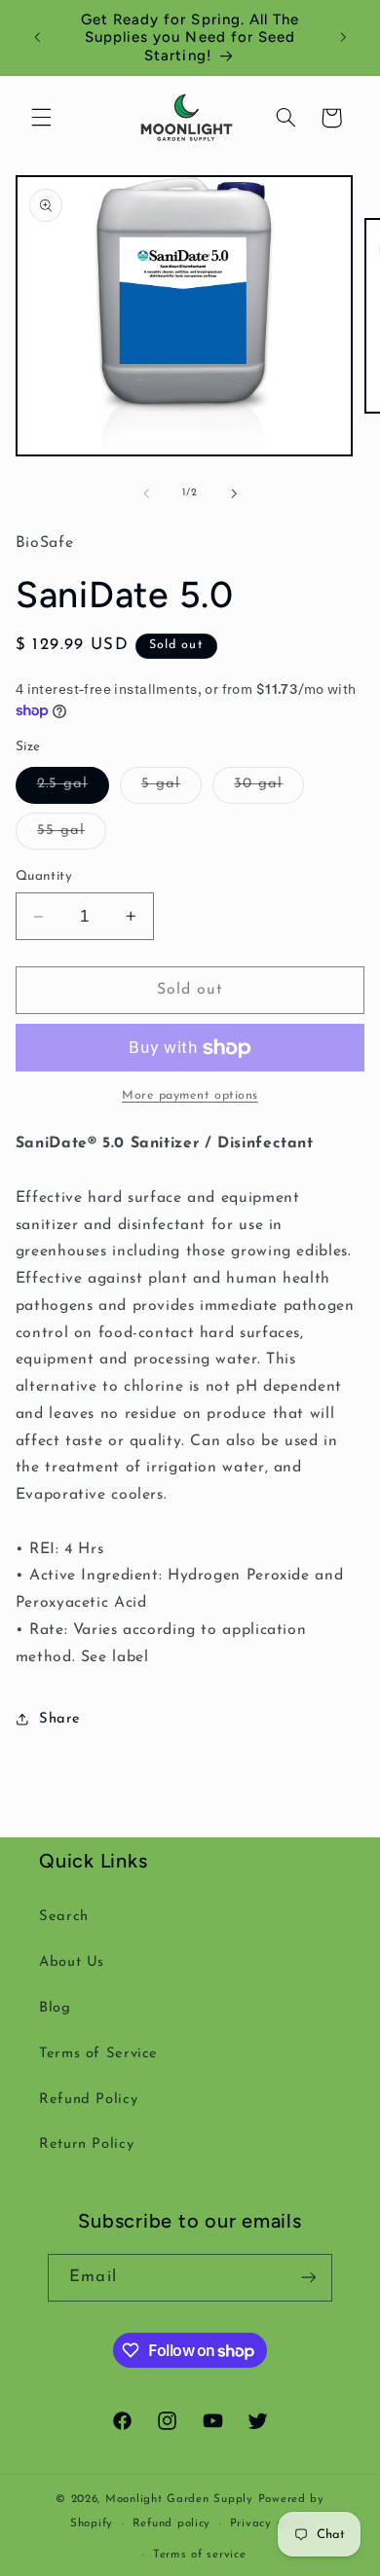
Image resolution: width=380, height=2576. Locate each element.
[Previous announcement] (37, 38)
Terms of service (200, 2555)
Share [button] (60, 1719)
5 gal (171, 789)
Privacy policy (270, 2523)
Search (64, 1917)
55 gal (72, 836)
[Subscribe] (308, 2278)
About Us (72, 1962)
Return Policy (86, 2144)
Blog (55, 2008)
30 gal (269, 789)
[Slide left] (146, 493)
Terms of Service (98, 2054)
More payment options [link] (190, 1096)
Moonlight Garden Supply (182, 2499)
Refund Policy (88, 2100)
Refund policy (172, 2523)
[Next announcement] (343, 38)
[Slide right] (234, 493)
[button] (41, 118)
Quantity (44, 876)
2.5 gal (73, 789)
